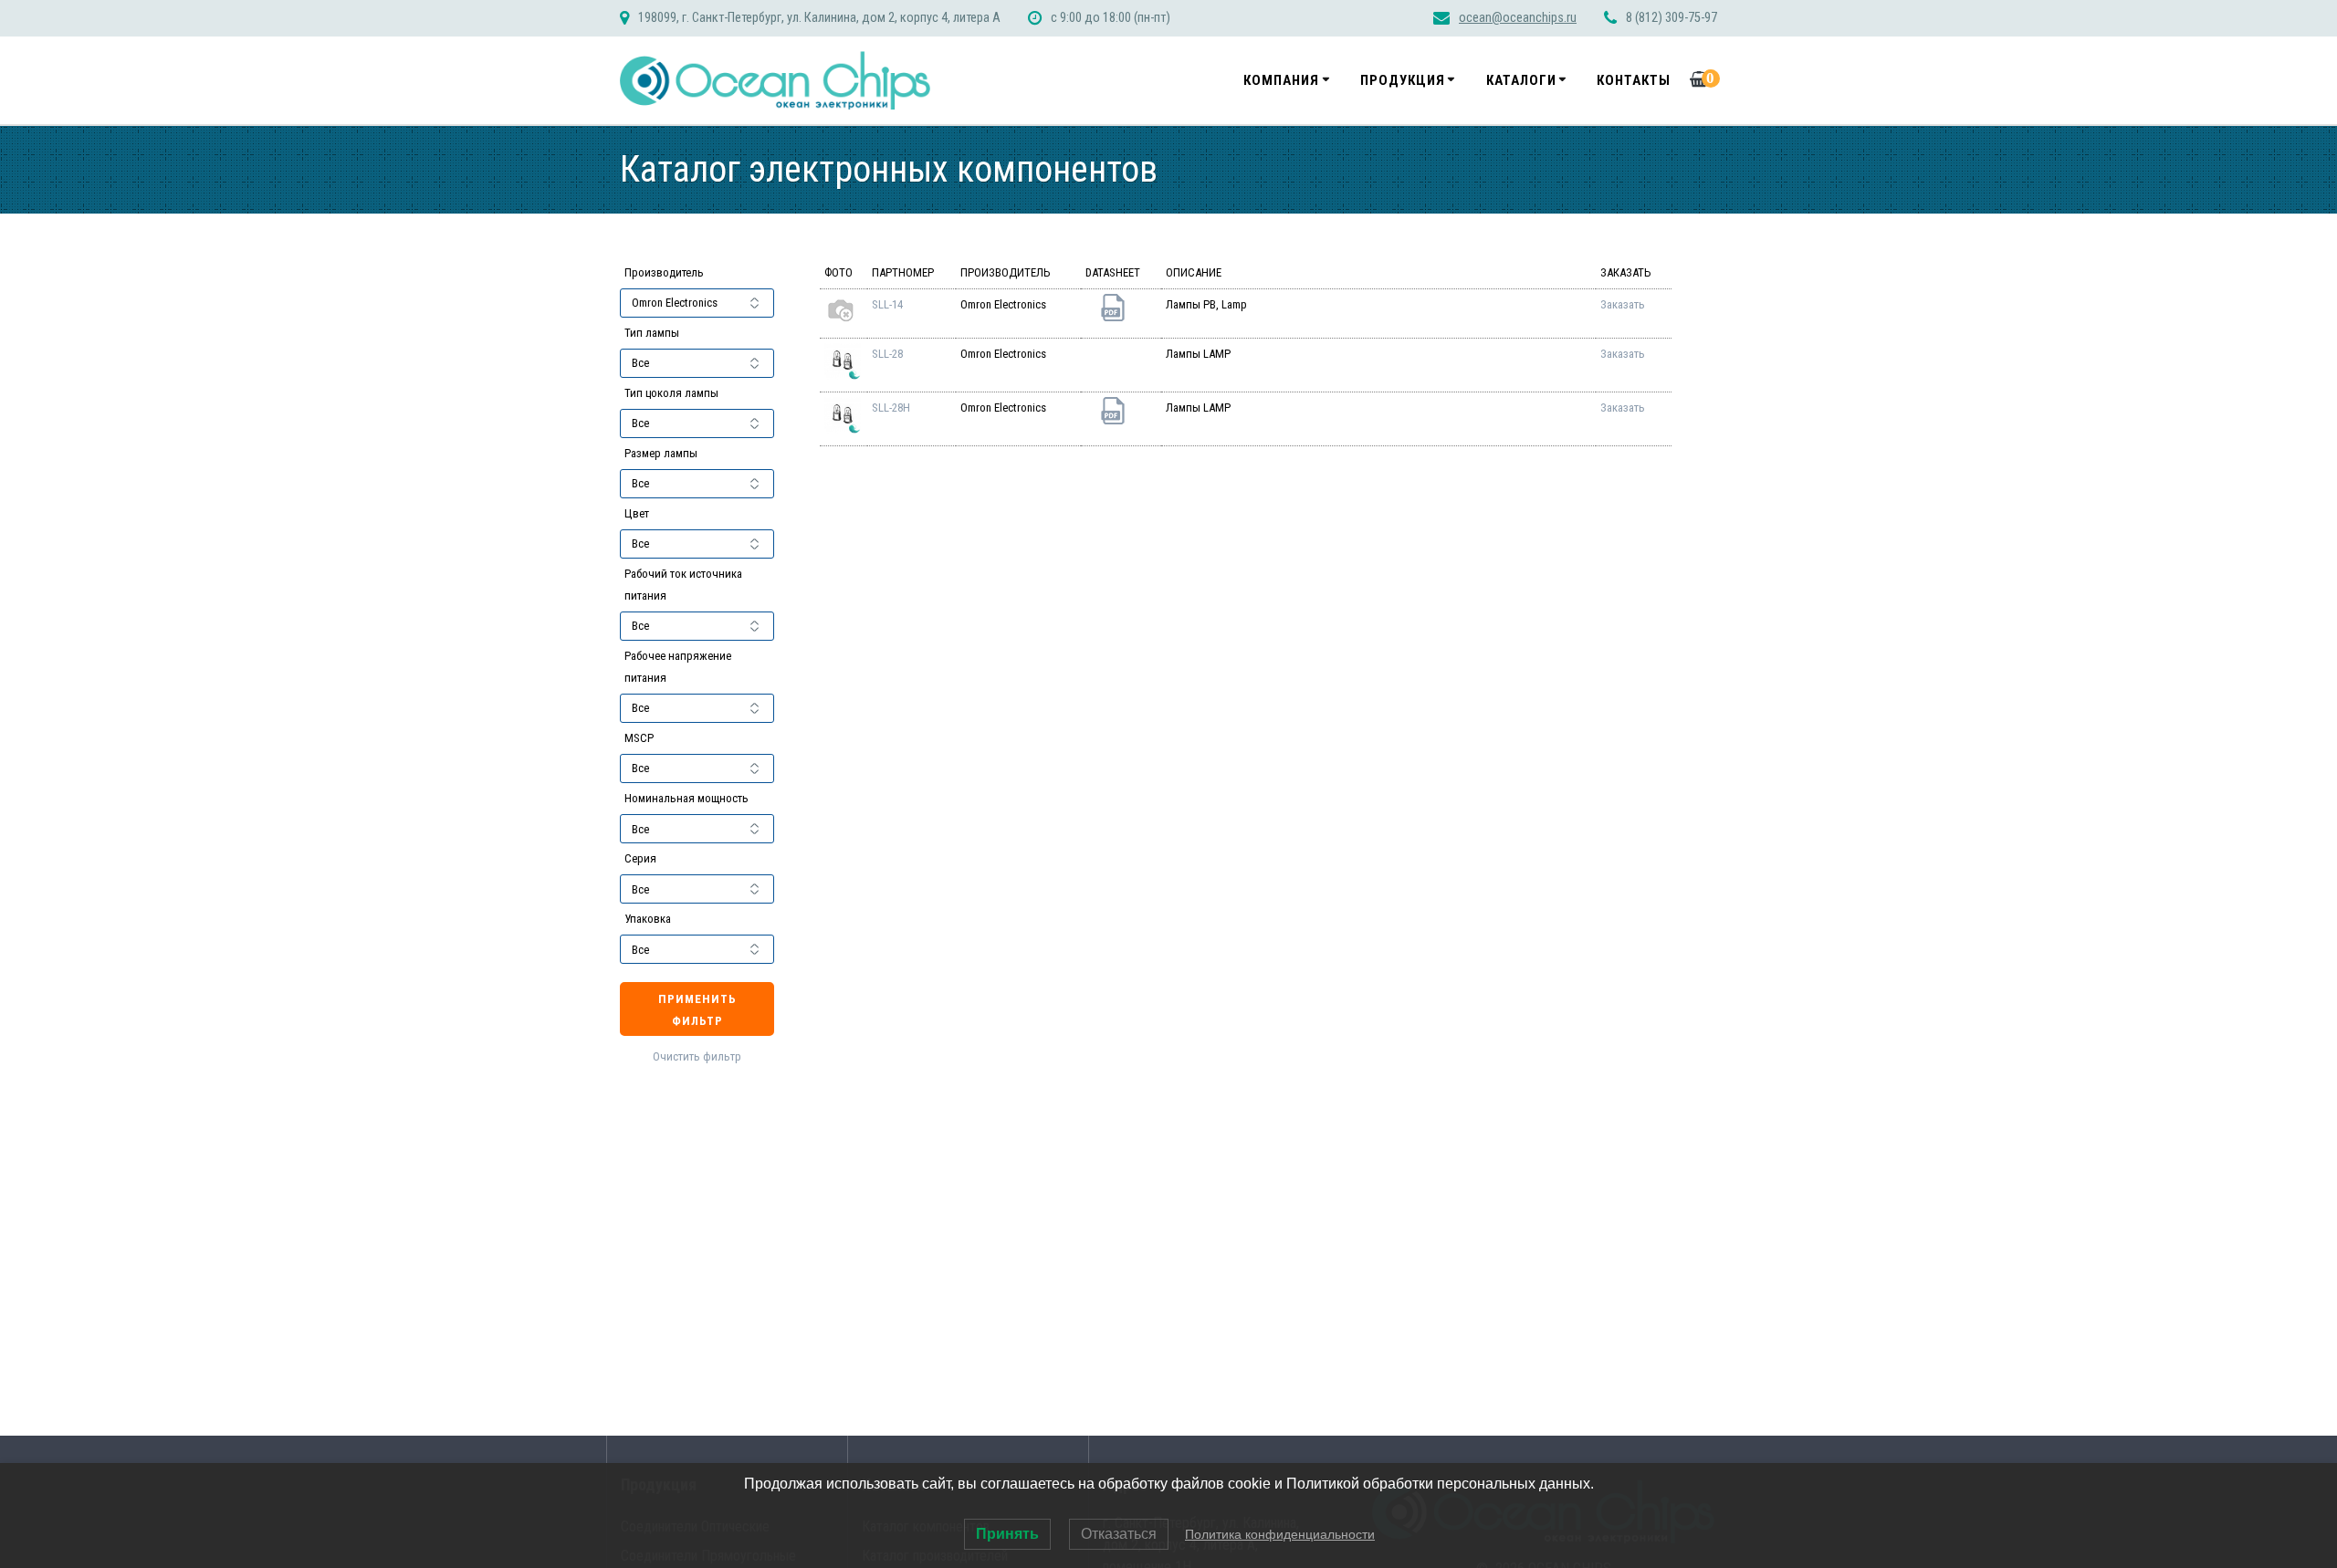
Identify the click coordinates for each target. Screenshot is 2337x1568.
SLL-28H (891, 408)
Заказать (1623, 304)
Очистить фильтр (697, 1056)
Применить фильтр (697, 1010)
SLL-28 (887, 354)
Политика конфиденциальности (1280, 1534)
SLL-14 (887, 304)
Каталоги (1521, 80)
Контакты (1634, 80)
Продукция (1403, 80)
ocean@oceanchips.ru (1518, 18)
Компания (1281, 80)
